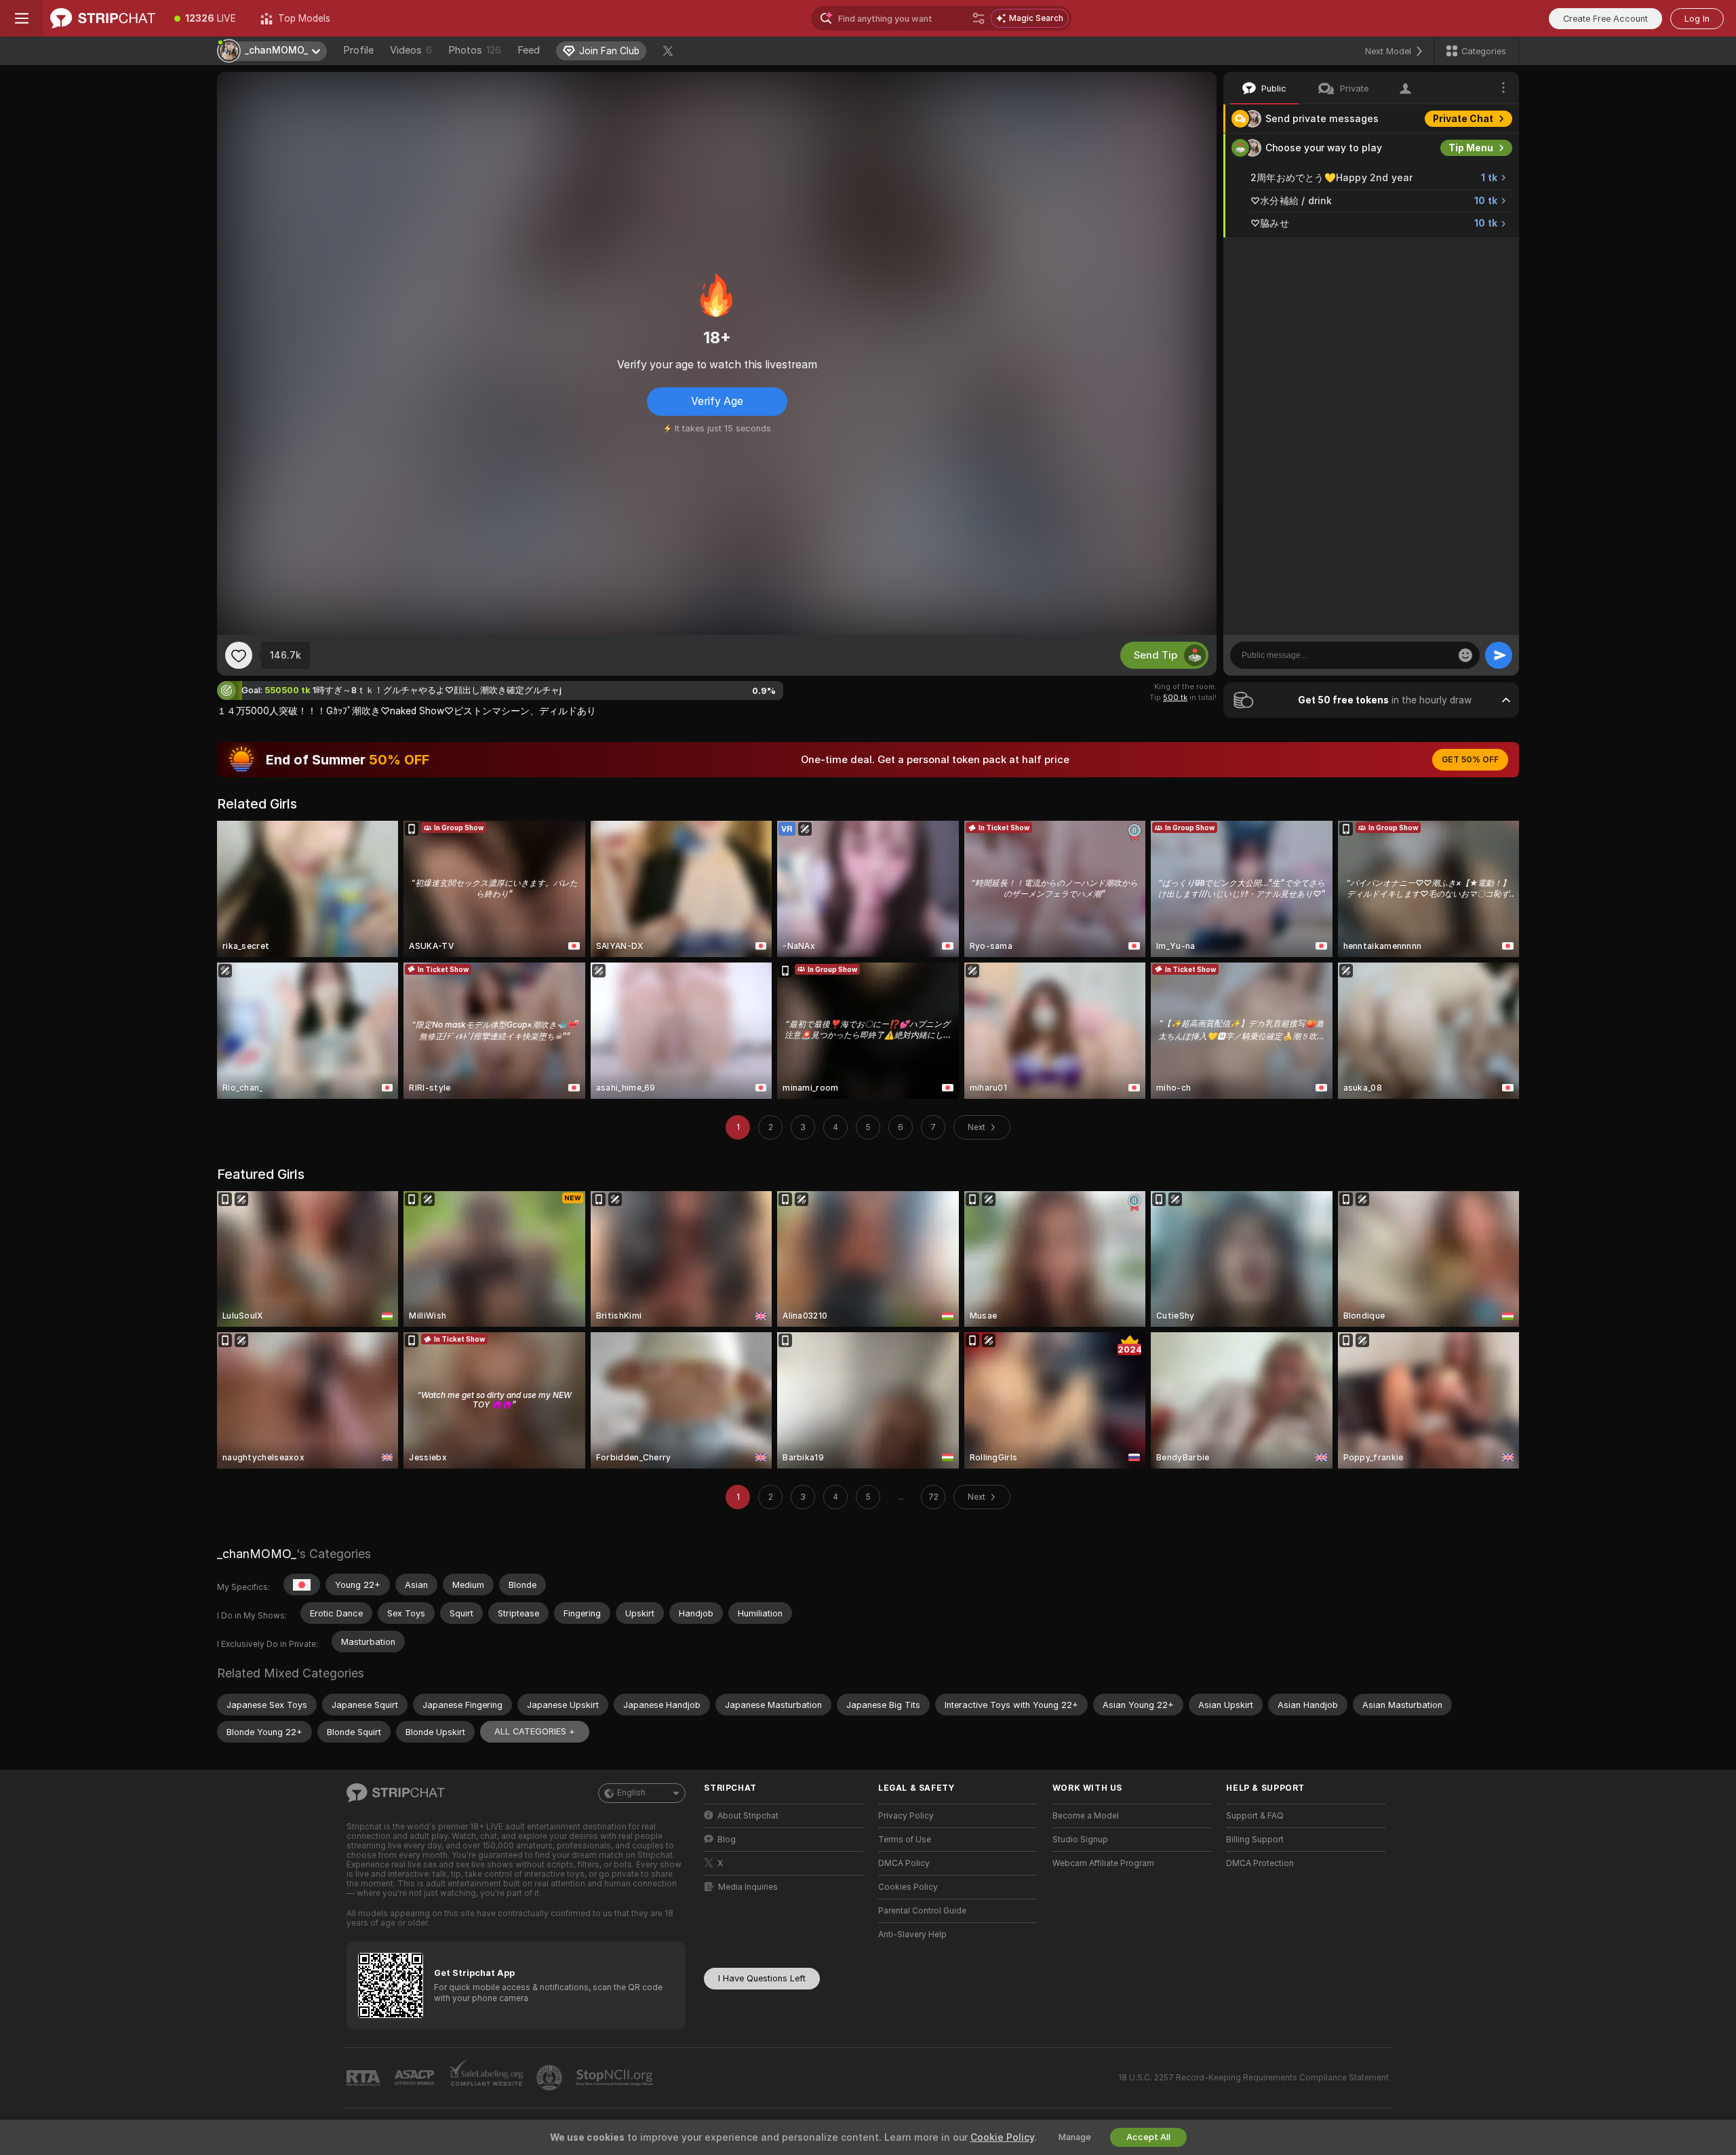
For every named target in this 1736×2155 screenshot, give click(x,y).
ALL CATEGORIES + (535, 1731)
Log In (1697, 19)
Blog (727, 1840)
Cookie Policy (1002, 2137)
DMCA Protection (1260, 1863)
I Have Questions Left (762, 1978)
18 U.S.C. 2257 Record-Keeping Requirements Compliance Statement (1254, 2078)
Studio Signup (1080, 1840)
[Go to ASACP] (416, 2078)
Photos (475, 50)
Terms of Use (905, 1840)
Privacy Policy (906, 1816)
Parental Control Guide (922, 1911)
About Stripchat (748, 1816)
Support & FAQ (1255, 1816)
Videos (411, 50)
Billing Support (1255, 1840)
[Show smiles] (1465, 655)
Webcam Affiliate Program (1103, 1863)
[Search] (979, 18)
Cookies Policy (908, 1887)
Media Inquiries (748, 1887)
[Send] (1499, 655)
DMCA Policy (904, 1863)
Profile (358, 50)
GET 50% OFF (1470, 760)
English (631, 1793)
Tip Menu (1471, 148)
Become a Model (1086, 1816)
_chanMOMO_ (257, 1554)
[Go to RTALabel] (365, 2078)
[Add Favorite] (239, 655)
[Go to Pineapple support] (551, 2078)
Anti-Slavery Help (912, 1935)
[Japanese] (302, 1585)
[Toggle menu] (22, 18)
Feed (529, 50)
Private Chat (1463, 119)
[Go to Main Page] (103, 18)
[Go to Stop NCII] (616, 2078)
